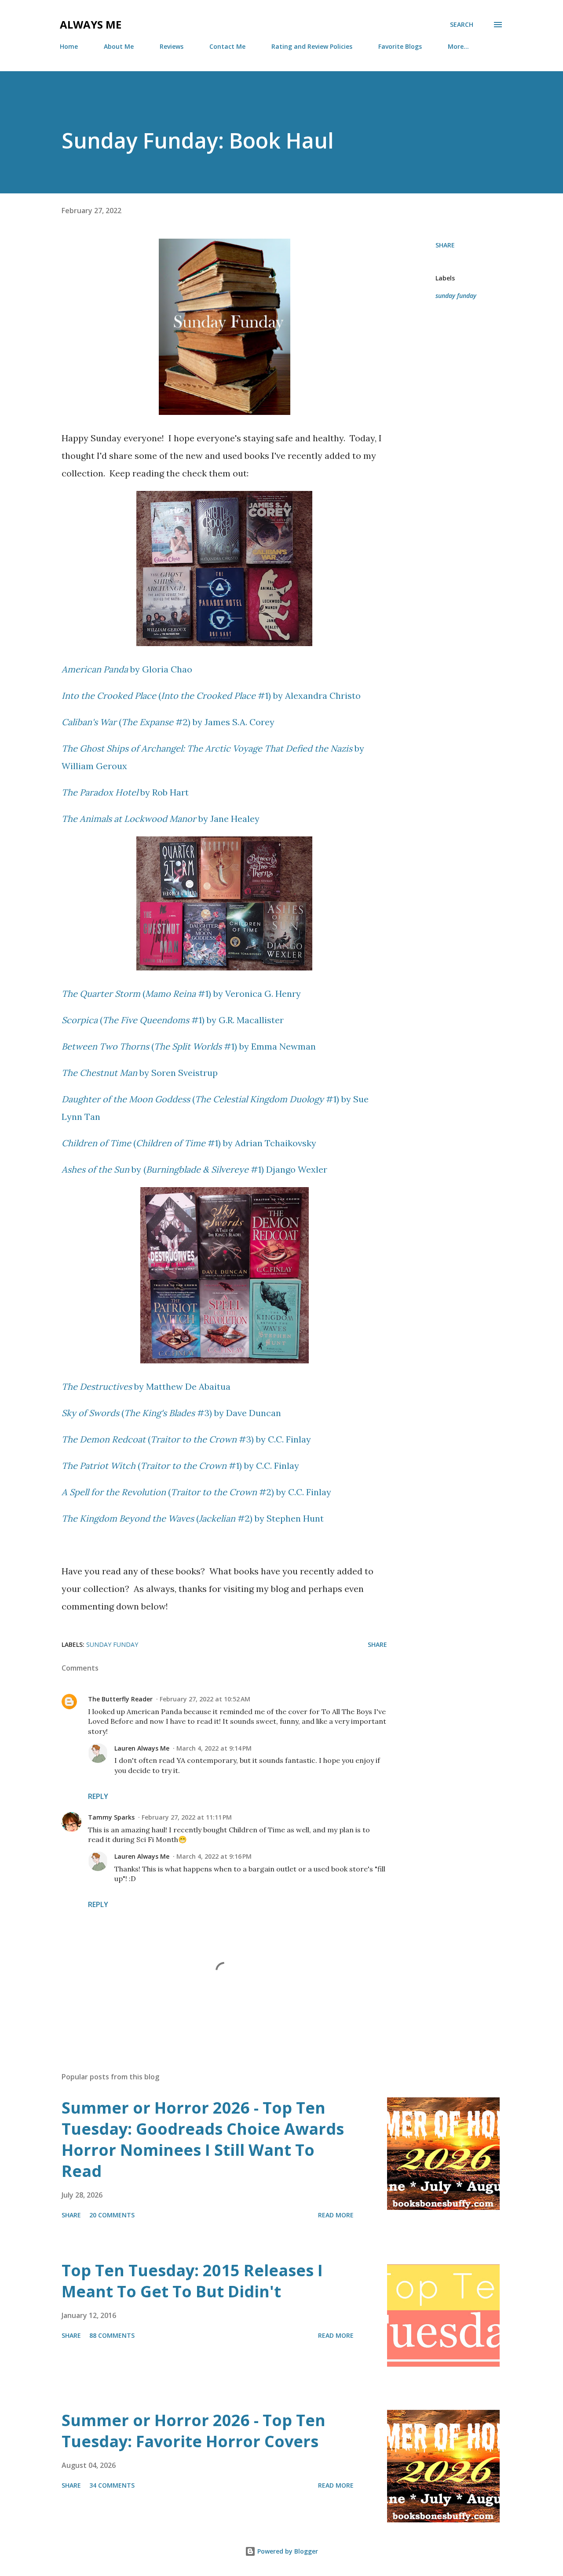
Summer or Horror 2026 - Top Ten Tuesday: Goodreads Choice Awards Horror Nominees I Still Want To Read (203, 2139)
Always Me (91, 24)
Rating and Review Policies (312, 46)
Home (69, 46)
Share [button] (445, 245)
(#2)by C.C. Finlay (196, 1492)
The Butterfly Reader (120, 1699)
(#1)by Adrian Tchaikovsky (189, 1143)
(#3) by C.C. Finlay (186, 1439)
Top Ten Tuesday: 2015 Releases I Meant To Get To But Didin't (192, 2281)
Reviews (172, 46)
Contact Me (227, 46)
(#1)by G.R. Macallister (173, 1020)
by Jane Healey (161, 819)
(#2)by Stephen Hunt (193, 1518)
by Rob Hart (125, 792)
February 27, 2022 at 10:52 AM (205, 1699)
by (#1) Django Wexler (194, 1169)
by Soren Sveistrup (140, 1073)
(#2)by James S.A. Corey (168, 722)
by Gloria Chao (127, 669)
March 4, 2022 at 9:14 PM (214, 1748)
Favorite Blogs (400, 46)
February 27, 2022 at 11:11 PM (187, 1817)
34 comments (112, 2485)
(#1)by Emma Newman (189, 1046)
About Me (119, 46)
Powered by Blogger (287, 2551)
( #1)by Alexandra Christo (211, 696)
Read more (336, 2215)
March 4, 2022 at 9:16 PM (214, 1856)
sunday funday (456, 296)
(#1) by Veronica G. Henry (181, 994)
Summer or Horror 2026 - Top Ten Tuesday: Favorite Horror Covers (194, 2431)
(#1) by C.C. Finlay (180, 1466)
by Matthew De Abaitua (146, 1386)
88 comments (112, 2335)
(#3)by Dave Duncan (171, 1413)
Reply (98, 1796)
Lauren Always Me (142, 1748)
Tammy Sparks (111, 1817)
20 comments (112, 2215)
